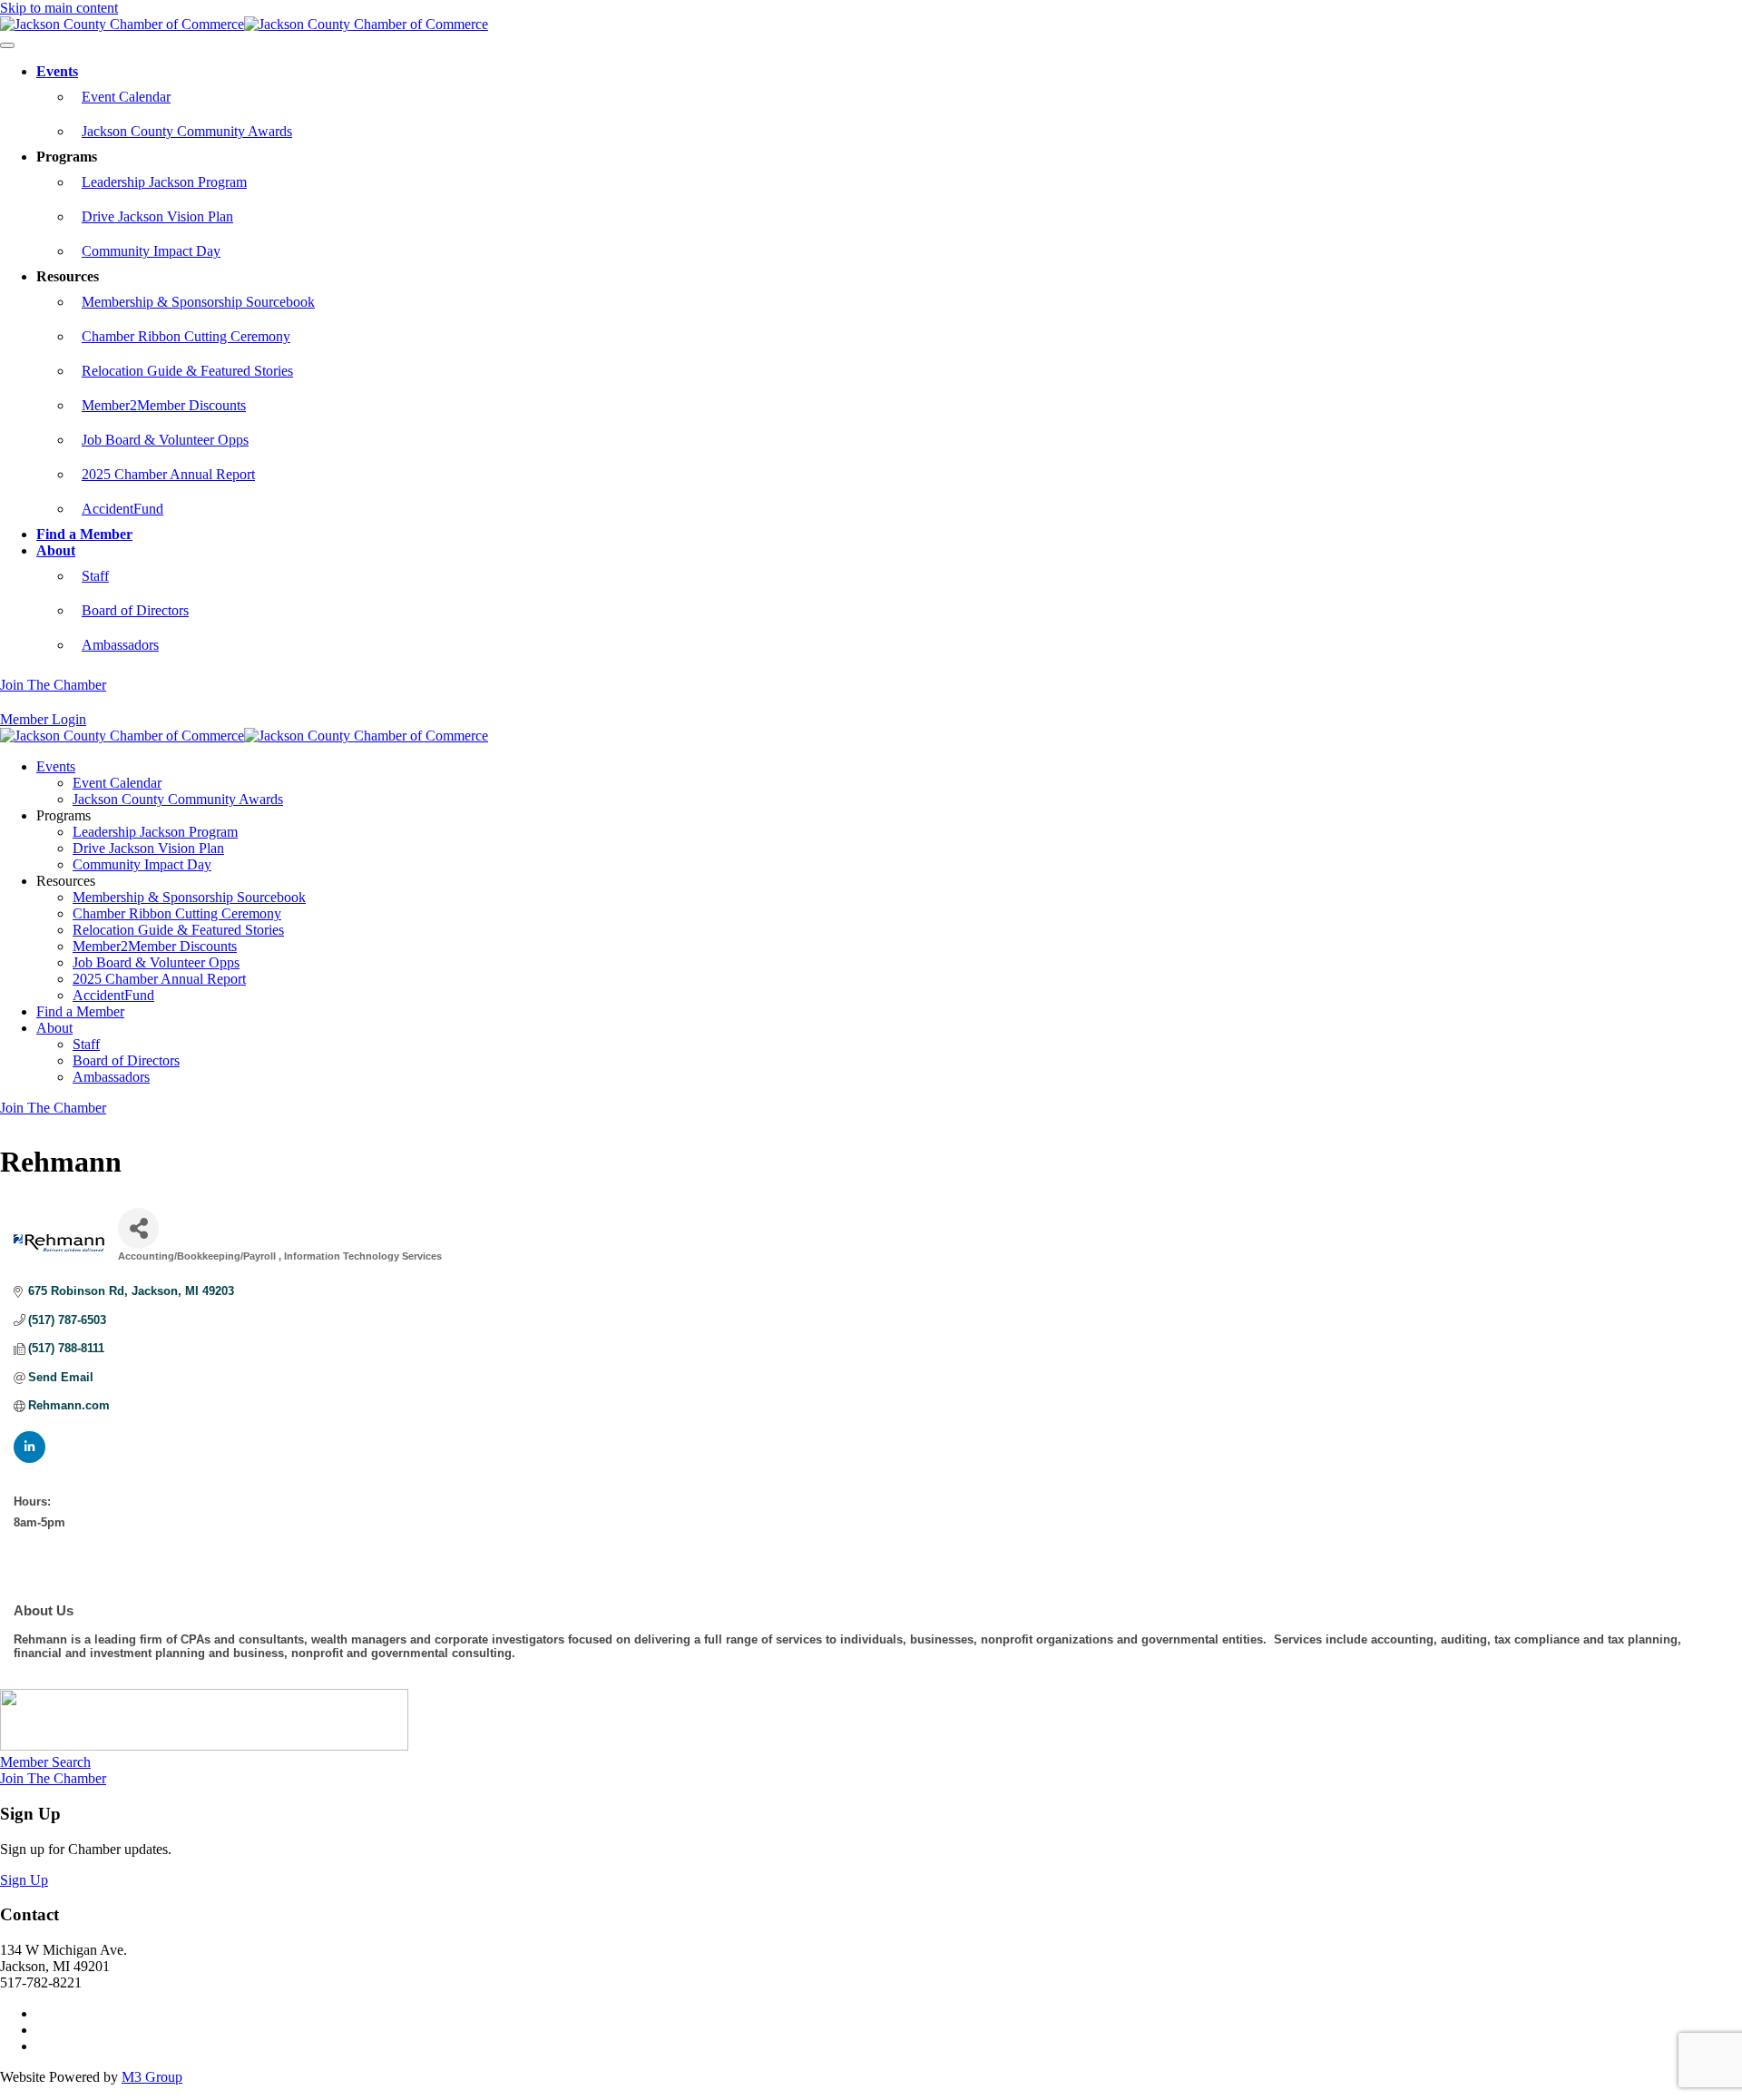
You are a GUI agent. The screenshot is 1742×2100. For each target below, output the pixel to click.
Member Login (43, 719)
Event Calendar (126, 97)
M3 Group (152, 2077)
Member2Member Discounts (164, 405)
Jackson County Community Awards (187, 131)
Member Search (45, 1762)
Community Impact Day (151, 251)
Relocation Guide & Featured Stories (187, 371)
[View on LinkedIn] (29, 1459)
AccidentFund (122, 509)
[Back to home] (244, 24)
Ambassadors (120, 645)
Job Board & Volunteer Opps (165, 440)
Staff (95, 576)
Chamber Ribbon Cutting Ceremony (186, 336)
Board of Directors (135, 610)
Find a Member (84, 534)
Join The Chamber (53, 685)
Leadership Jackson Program (164, 182)
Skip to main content (59, 8)
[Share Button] (138, 1228)
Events (57, 71)
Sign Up (24, 1880)
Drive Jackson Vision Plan (157, 216)
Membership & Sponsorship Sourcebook (198, 302)
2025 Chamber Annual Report (168, 474)
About (56, 550)
